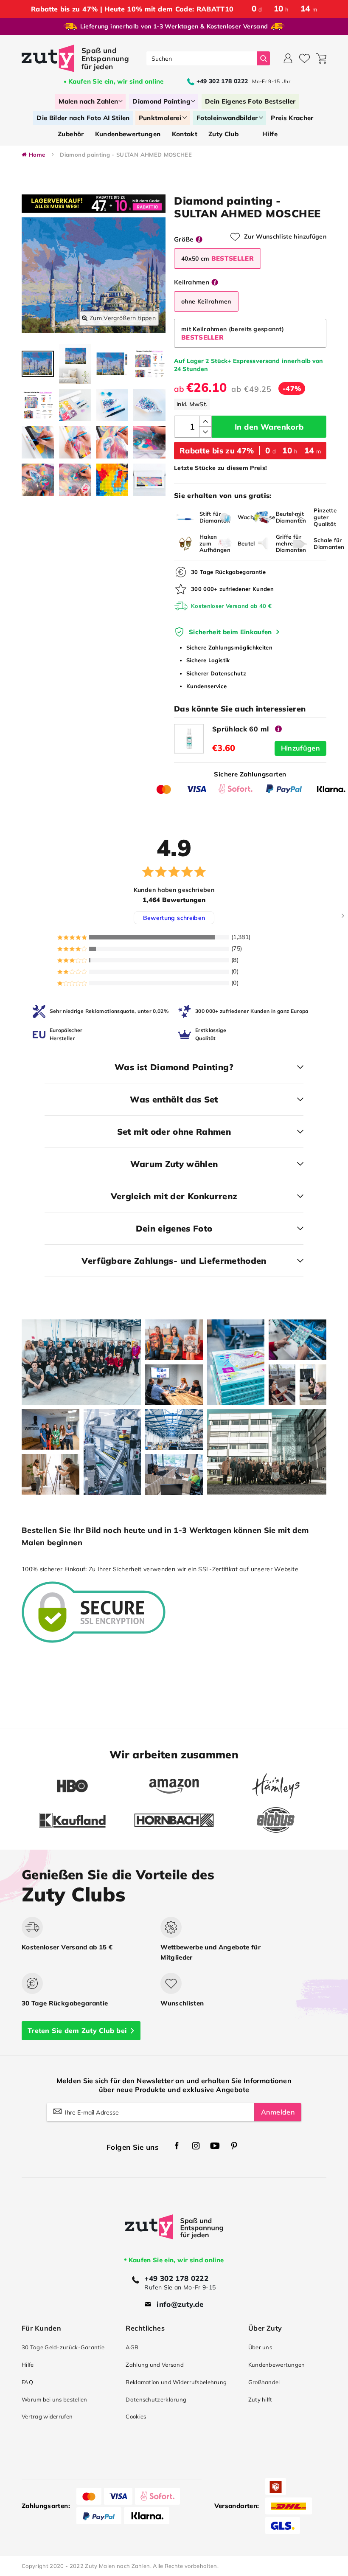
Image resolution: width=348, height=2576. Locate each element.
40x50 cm (217, 258)
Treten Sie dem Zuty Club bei (77, 2030)
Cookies (136, 2416)
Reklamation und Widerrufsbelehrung (176, 2382)
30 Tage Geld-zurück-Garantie (63, 2347)
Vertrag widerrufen (47, 2416)
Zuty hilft (260, 2399)
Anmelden (278, 2112)
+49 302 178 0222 (176, 2278)
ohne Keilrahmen (206, 301)
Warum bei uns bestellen (55, 2399)
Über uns (260, 2347)
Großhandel (264, 2382)
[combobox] (202, 58)
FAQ (27, 2382)
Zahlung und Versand (155, 2365)
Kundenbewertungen (277, 2365)
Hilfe (28, 2365)
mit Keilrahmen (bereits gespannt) (233, 333)
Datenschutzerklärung (156, 2399)
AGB (132, 2347)
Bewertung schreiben (174, 918)
